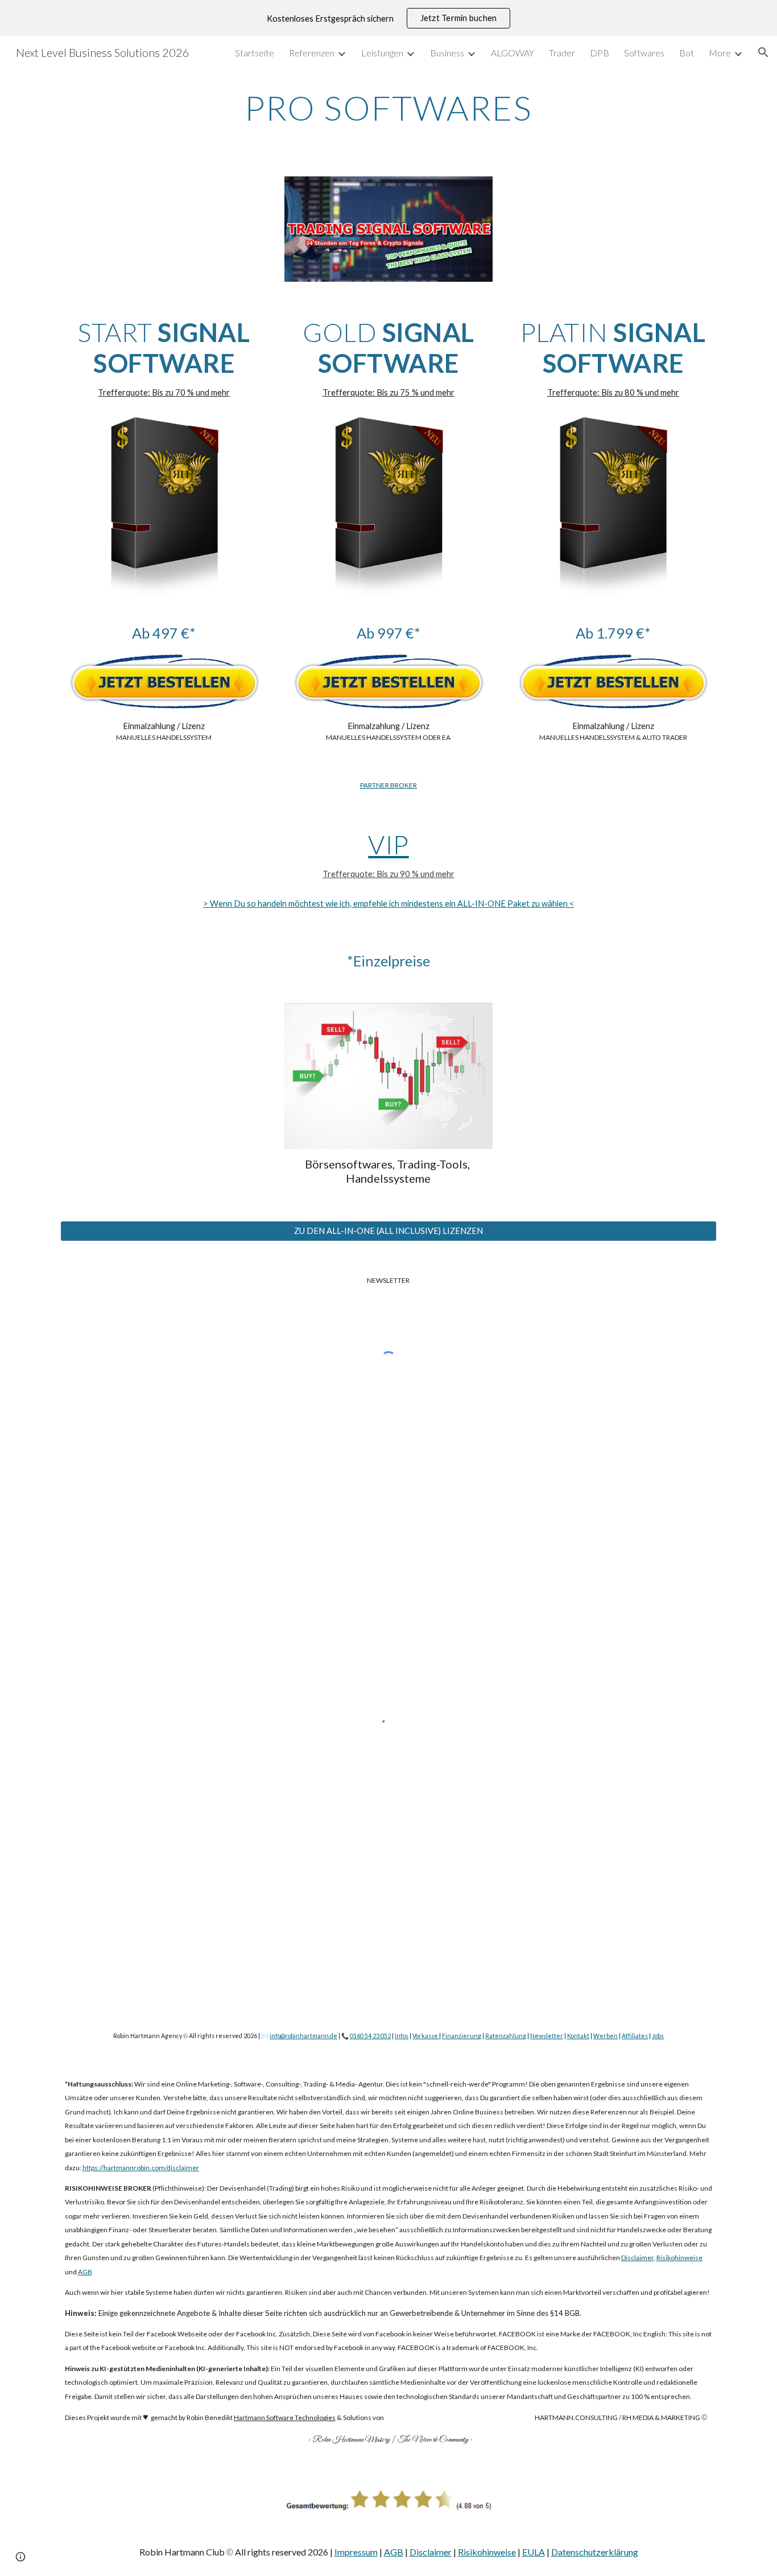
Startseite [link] (255, 53)
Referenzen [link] (312, 53)
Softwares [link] (644, 53)
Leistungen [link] (382, 53)
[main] (388, 108)
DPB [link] (600, 53)
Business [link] (447, 53)
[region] (388, 18)
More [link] (720, 53)
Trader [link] (562, 53)
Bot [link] (687, 53)
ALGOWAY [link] (513, 53)
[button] (763, 52)
